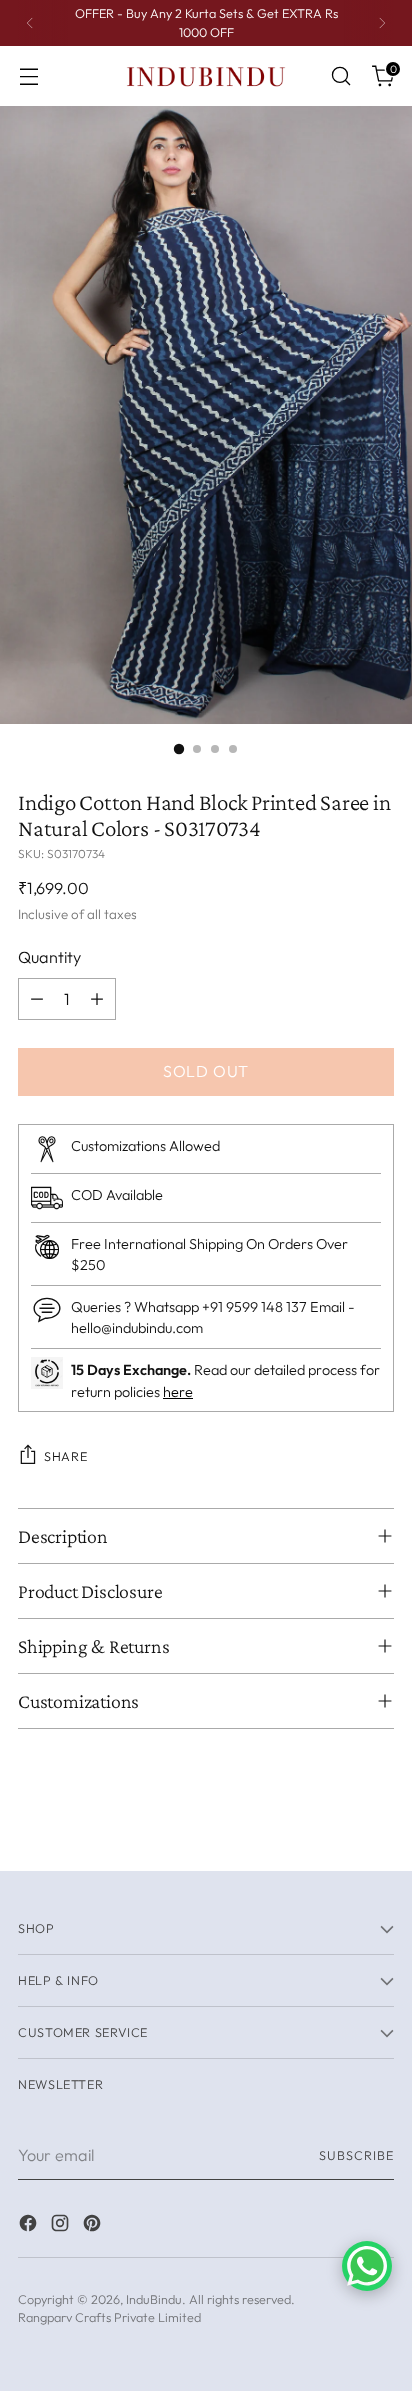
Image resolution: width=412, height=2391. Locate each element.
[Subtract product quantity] (37, 999)
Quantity (49, 957)
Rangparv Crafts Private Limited (109, 2317)
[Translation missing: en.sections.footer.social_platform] (30, 2226)
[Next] (382, 23)
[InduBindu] (206, 75)
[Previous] (30, 23)
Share (65, 1456)
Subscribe (356, 2155)
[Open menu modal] (28, 76)
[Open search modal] (340, 76)
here (178, 1392)
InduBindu (154, 2299)
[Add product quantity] (97, 999)
